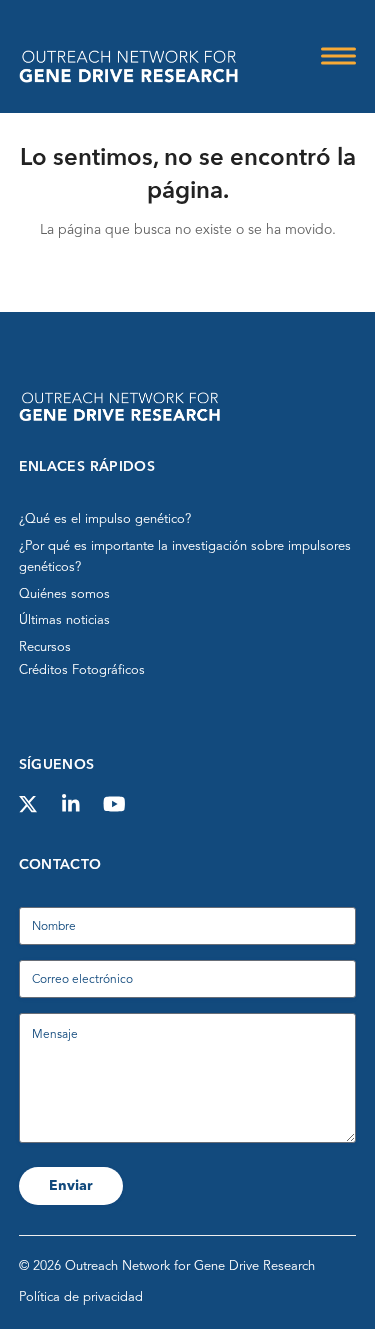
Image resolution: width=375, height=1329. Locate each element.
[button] (338, 56)
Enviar (71, 1186)
